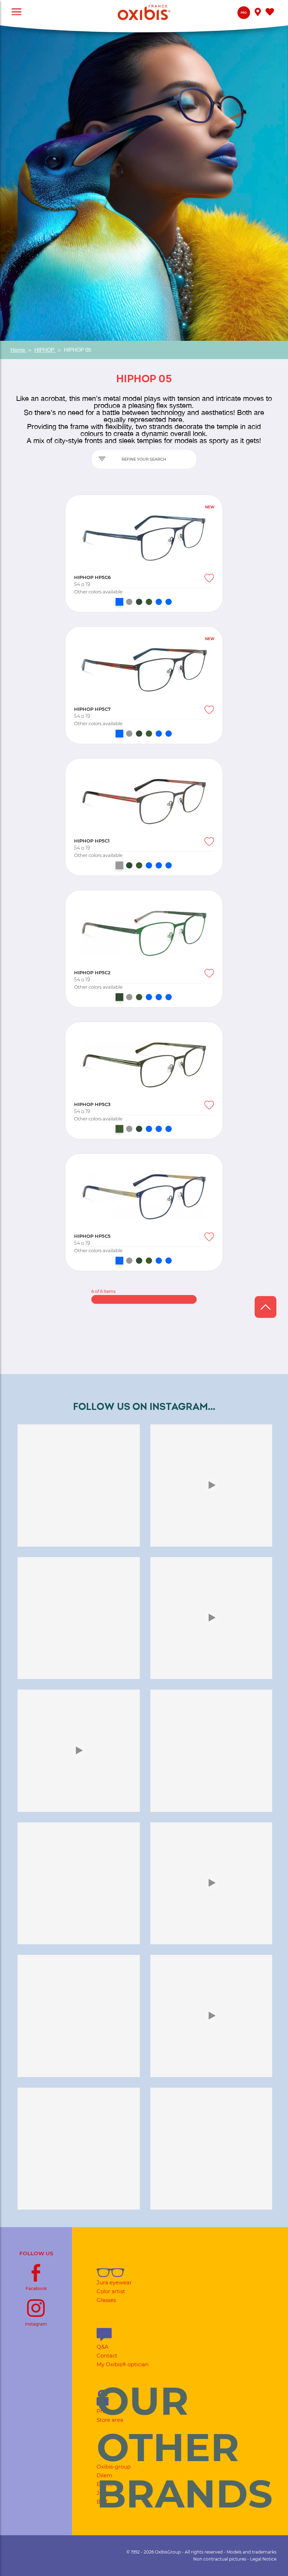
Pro (244, 13)
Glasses (106, 2300)
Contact (107, 2356)
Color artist (111, 2291)
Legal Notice (263, 2559)
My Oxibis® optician (123, 2364)
